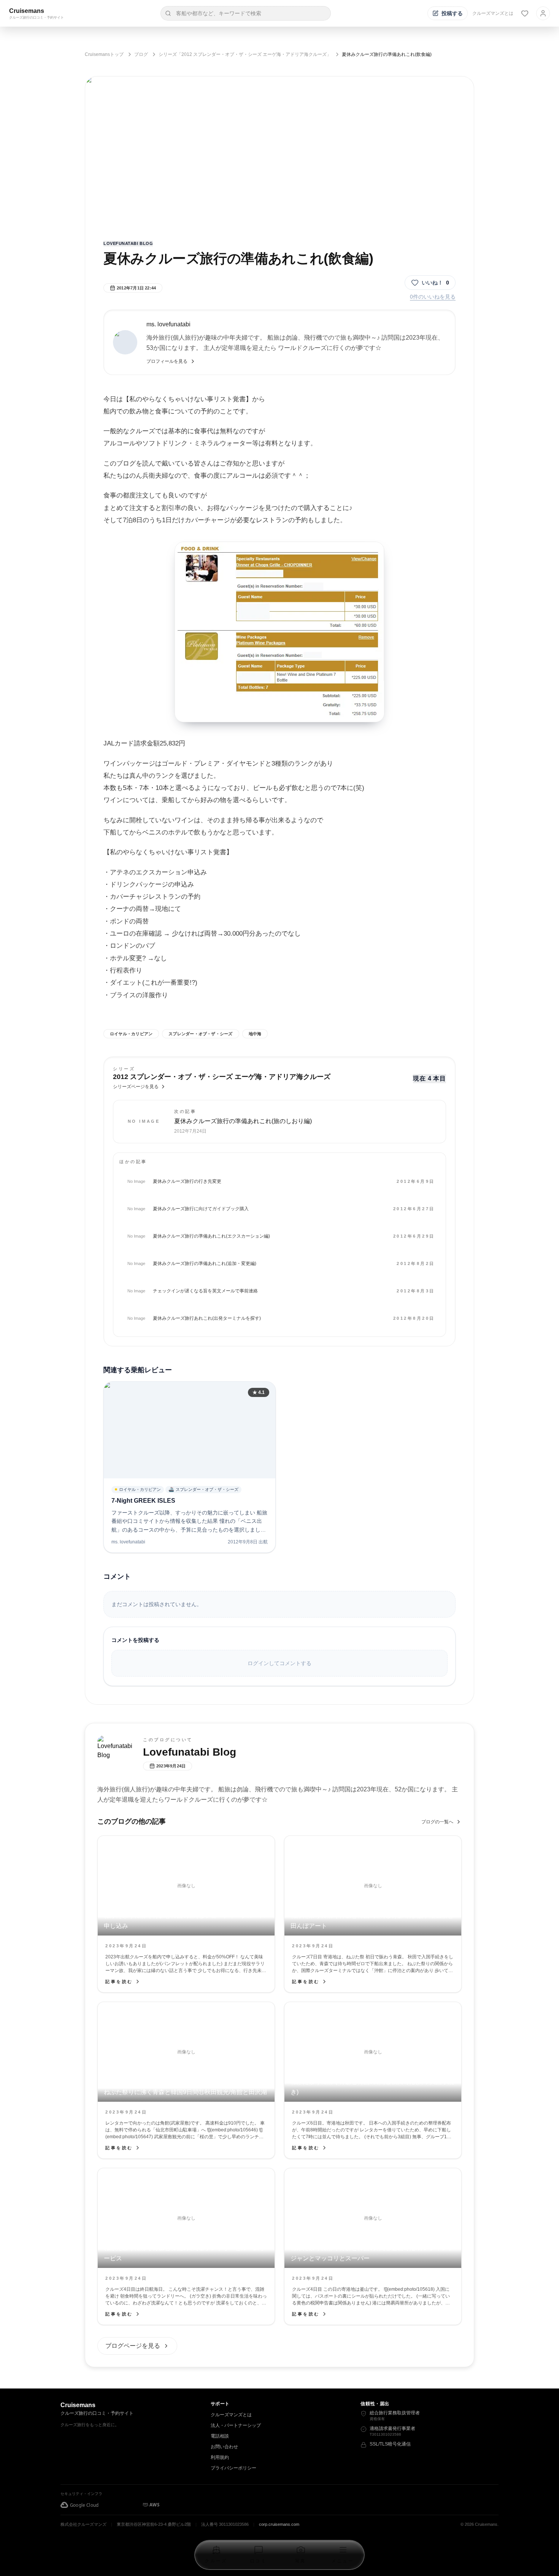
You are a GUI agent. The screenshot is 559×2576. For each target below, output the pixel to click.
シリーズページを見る (136, 1087)
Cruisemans (27, 11)
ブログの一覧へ (437, 1822)
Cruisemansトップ (104, 54)
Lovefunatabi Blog (128, 243)
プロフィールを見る (167, 361)
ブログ (141, 54)
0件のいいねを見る (433, 297)
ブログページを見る (133, 2346)
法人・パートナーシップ (236, 2425)
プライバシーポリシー (233, 2468)
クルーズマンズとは (493, 13)
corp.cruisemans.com (279, 2524)
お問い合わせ (224, 2447)
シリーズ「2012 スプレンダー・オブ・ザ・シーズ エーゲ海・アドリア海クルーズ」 (245, 54)
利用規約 (220, 2457)
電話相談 (220, 2436)
